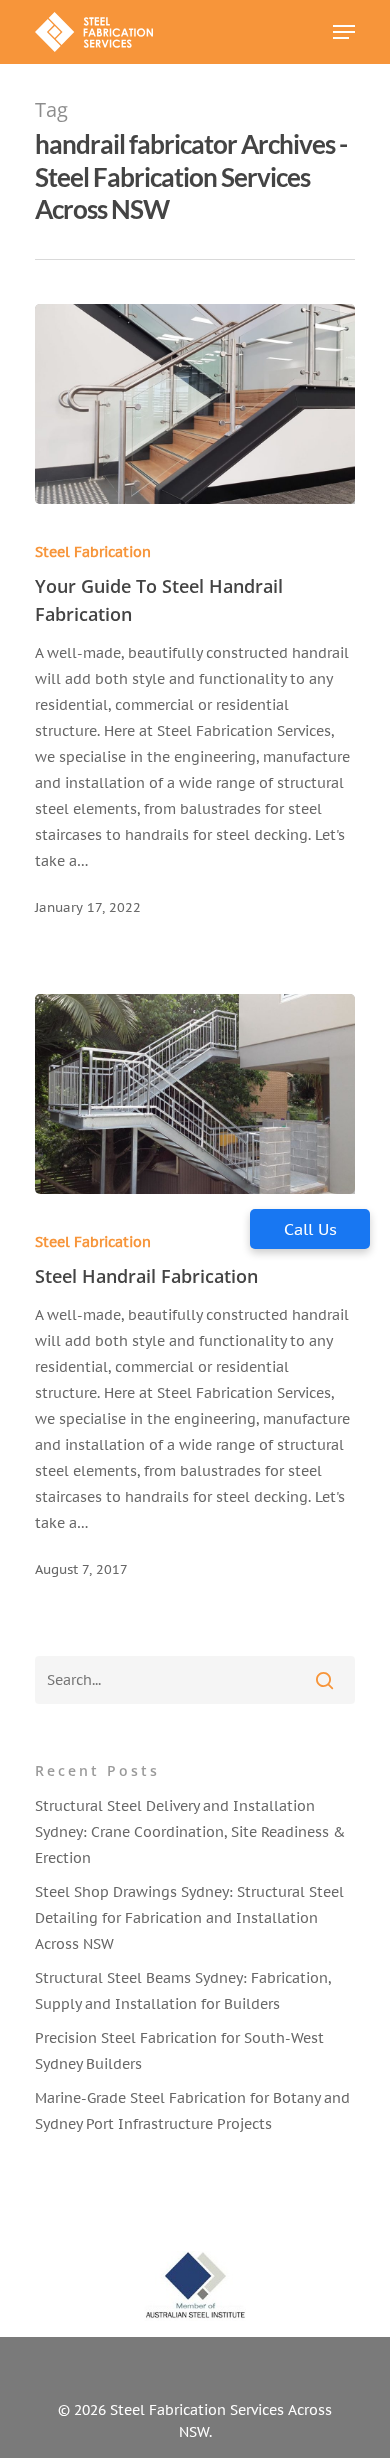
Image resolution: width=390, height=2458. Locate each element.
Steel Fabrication (93, 552)
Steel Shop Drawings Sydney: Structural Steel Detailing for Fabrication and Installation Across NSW (189, 1918)
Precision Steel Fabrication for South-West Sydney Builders (179, 2051)
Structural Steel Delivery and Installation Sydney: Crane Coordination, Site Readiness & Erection (190, 1832)
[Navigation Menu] (344, 32)
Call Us (310, 1229)
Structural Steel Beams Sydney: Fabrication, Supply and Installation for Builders (183, 1991)
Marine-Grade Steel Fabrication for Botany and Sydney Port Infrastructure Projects (192, 2111)
